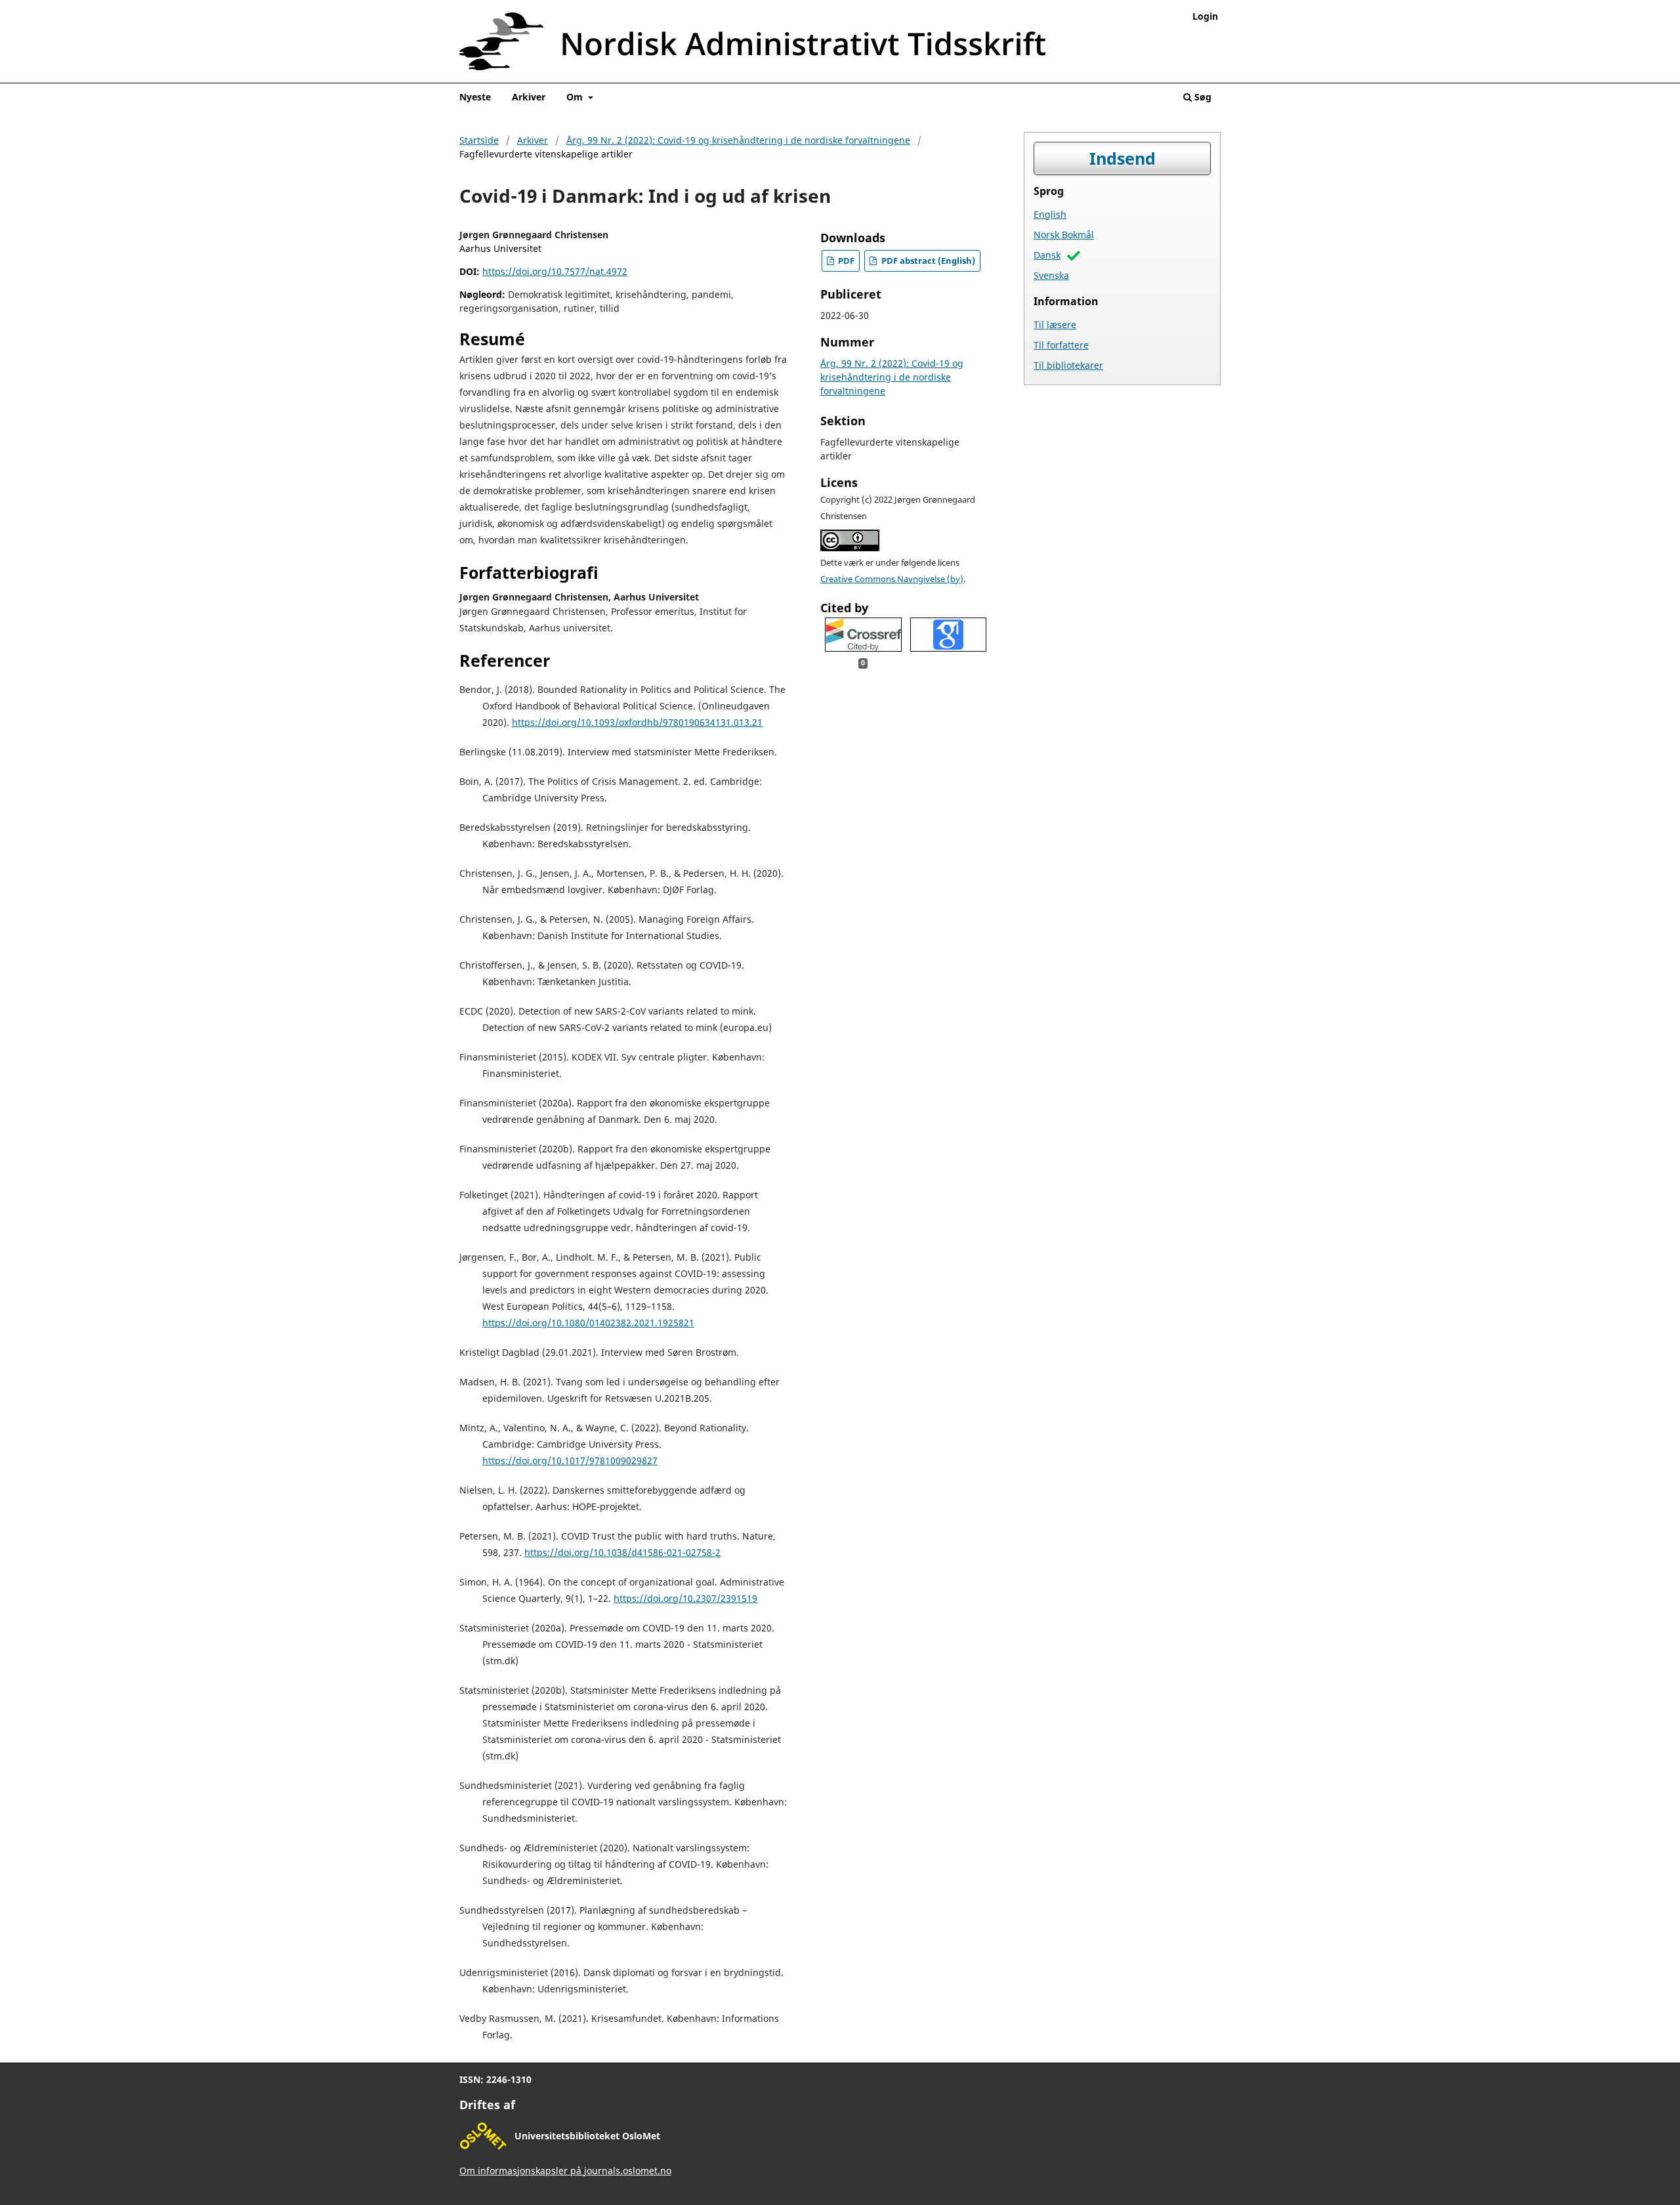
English (1050, 214)
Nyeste (475, 97)
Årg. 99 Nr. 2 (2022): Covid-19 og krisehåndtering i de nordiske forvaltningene (738, 140)
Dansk (1047, 255)
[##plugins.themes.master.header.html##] (840, 46)
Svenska (1051, 275)
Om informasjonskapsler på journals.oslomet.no (565, 2171)
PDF (845, 261)
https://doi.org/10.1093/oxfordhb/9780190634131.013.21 (637, 722)
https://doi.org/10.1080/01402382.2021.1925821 (588, 1323)
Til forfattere (1061, 345)
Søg (1202, 97)
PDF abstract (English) (927, 261)
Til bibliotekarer (1068, 365)
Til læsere (1055, 325)
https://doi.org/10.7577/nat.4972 (555, 271)
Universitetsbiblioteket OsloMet (587, 2136)
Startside (479, 140)
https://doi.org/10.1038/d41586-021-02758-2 (622, 1552)
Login (1205, 16)
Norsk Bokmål (1064, 235)
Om (576, 97)
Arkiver (529, 97)
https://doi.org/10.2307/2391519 (685, 1598)
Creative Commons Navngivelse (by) (892, 579)
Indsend (1123, 158)
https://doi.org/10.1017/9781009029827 (570, 1460)
